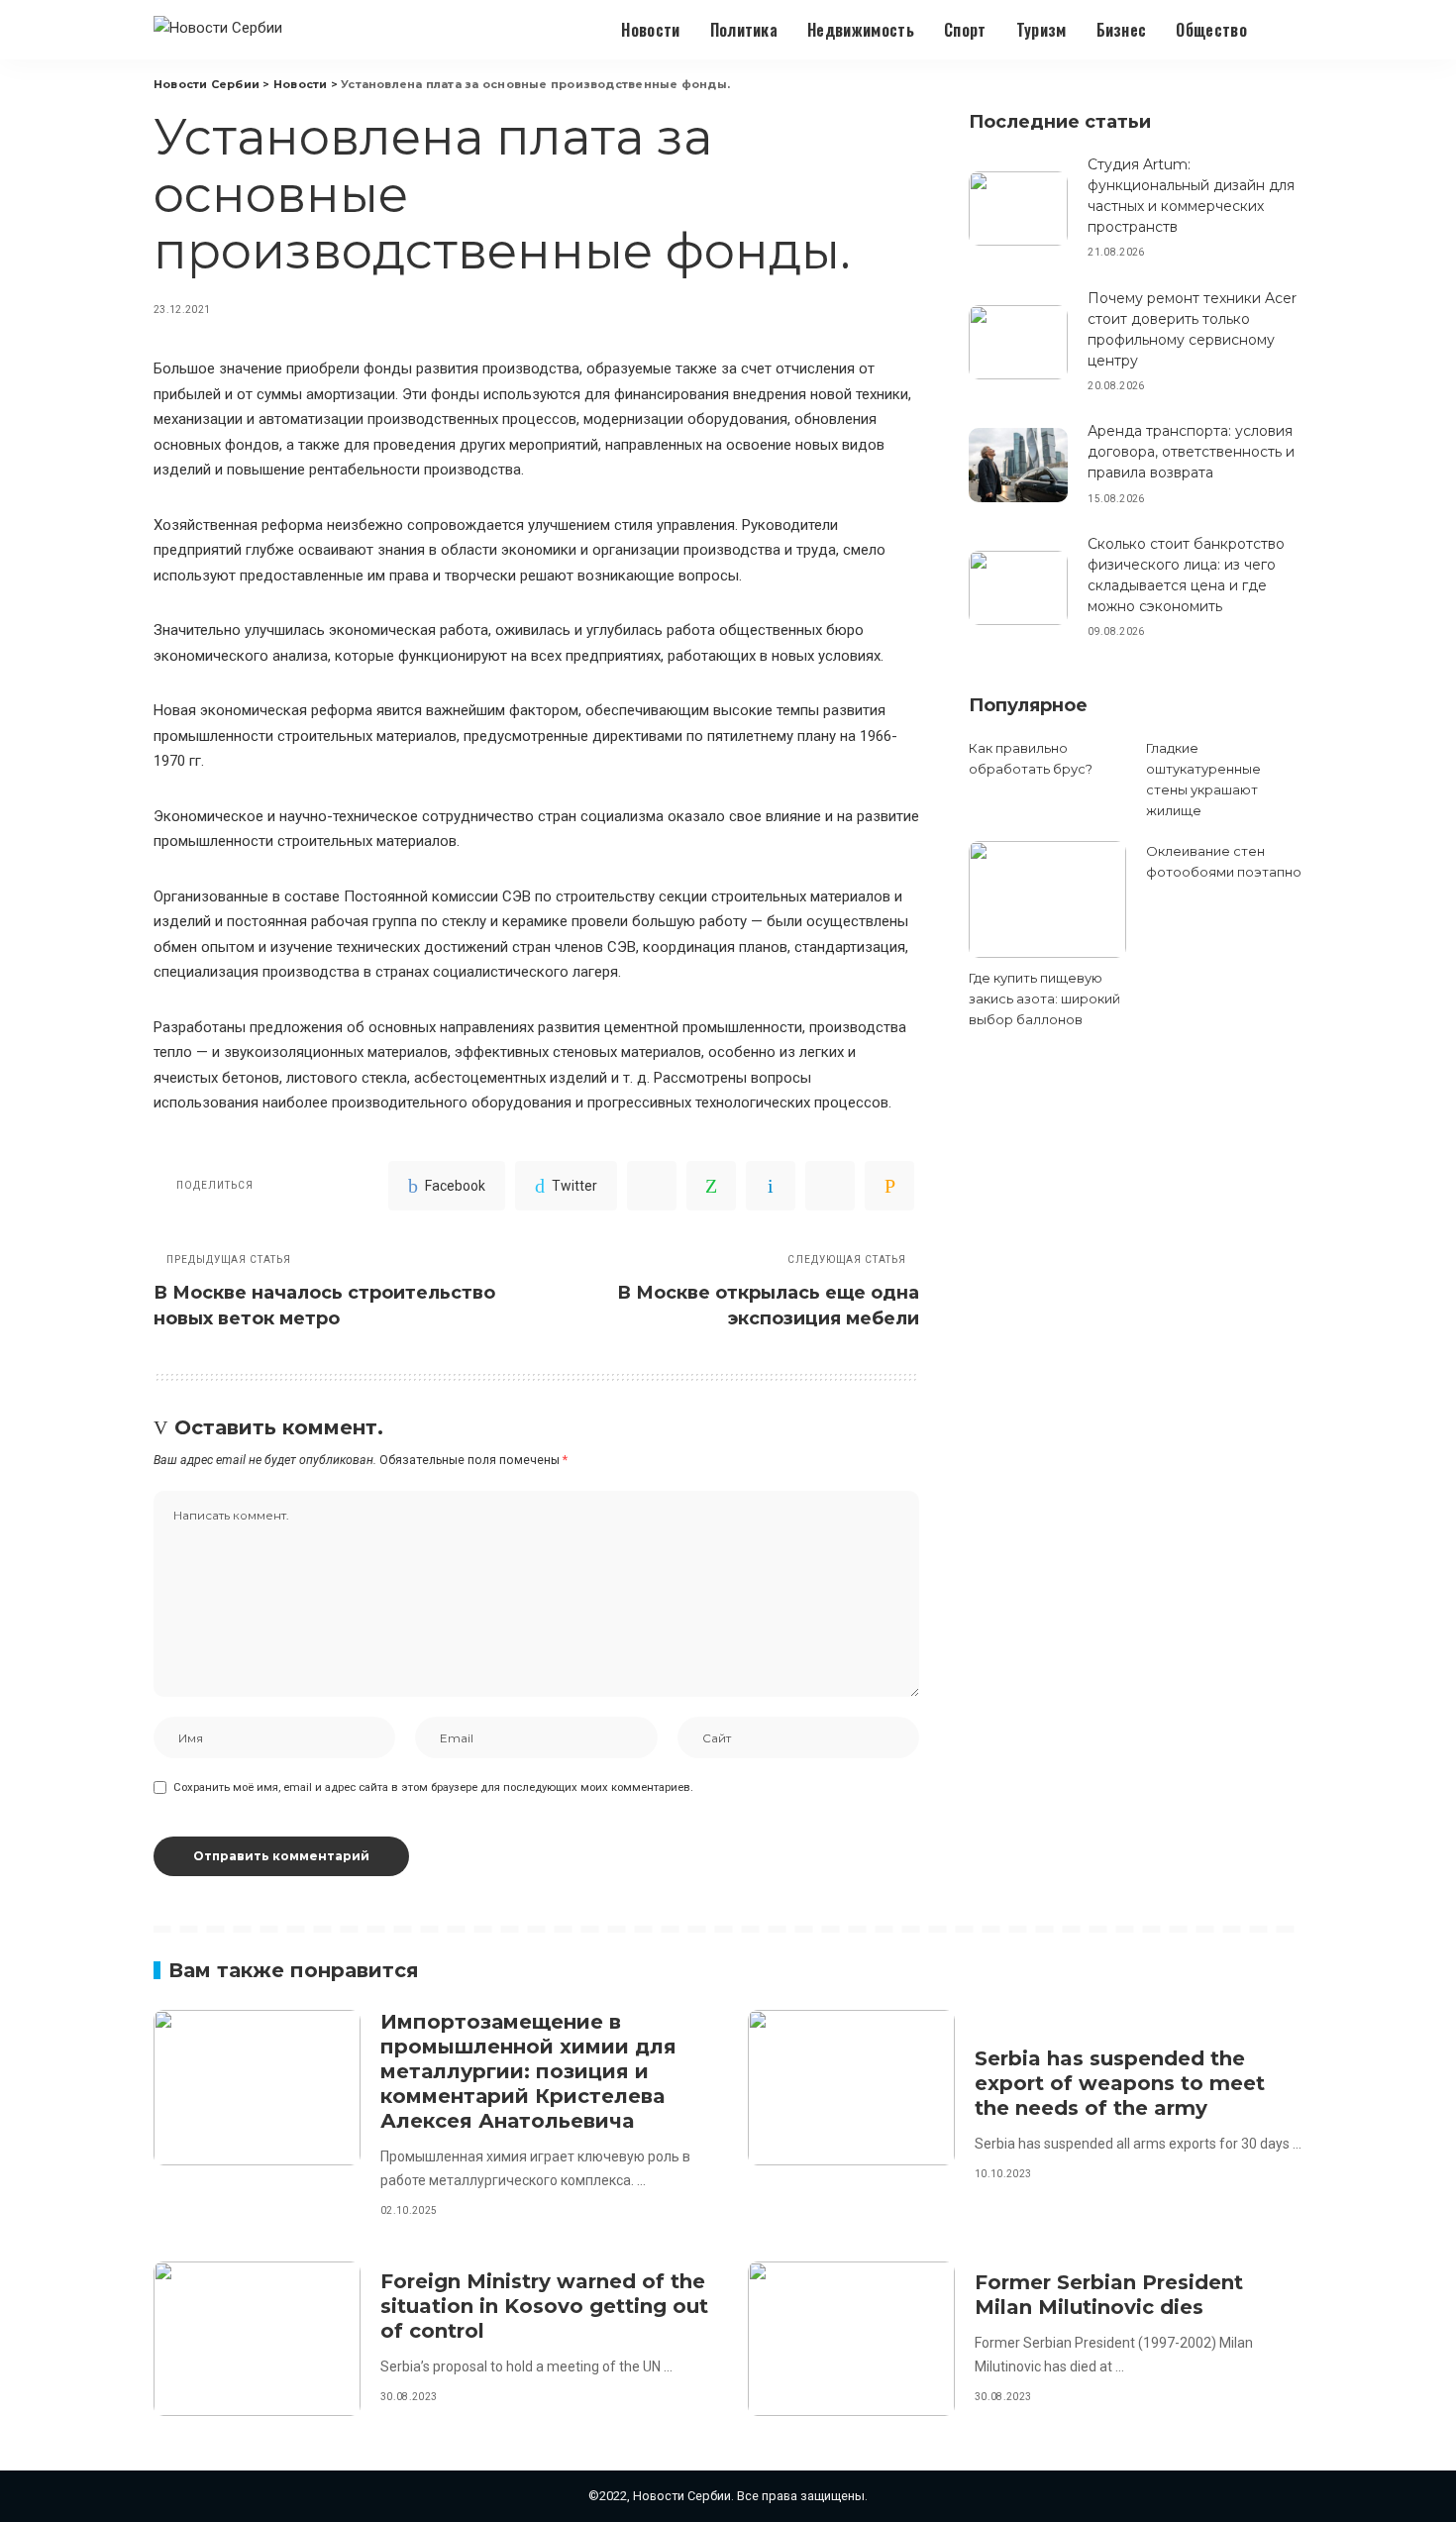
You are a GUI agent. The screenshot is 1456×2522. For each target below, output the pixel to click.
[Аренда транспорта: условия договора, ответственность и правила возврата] (1018, 465)
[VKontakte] (771, 1186)
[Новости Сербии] (218, 30)
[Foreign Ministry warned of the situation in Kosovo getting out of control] (257, 2339)
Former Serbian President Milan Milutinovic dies (1109, 2295)
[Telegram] (830, 1186)
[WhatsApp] (711, 1186)
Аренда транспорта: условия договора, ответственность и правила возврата (1191, 452)
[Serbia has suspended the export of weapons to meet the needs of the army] (851, 2088)
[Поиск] (1290, 30)
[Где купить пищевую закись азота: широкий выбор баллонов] (1047, 900)
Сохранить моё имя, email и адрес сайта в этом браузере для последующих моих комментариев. (433, 1787)
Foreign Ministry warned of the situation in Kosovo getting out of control (544, 2306)
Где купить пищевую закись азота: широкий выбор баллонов (1044, 999)
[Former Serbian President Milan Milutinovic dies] (851, 2339)
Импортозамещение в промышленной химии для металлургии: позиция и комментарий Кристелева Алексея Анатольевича (528, 2071)
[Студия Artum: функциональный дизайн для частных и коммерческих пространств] (1018, 209)
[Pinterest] (652, 1186)
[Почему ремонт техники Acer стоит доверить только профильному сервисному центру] (1018, 342)
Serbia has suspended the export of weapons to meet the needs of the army (1120, 2083)
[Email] (889, 1186)
